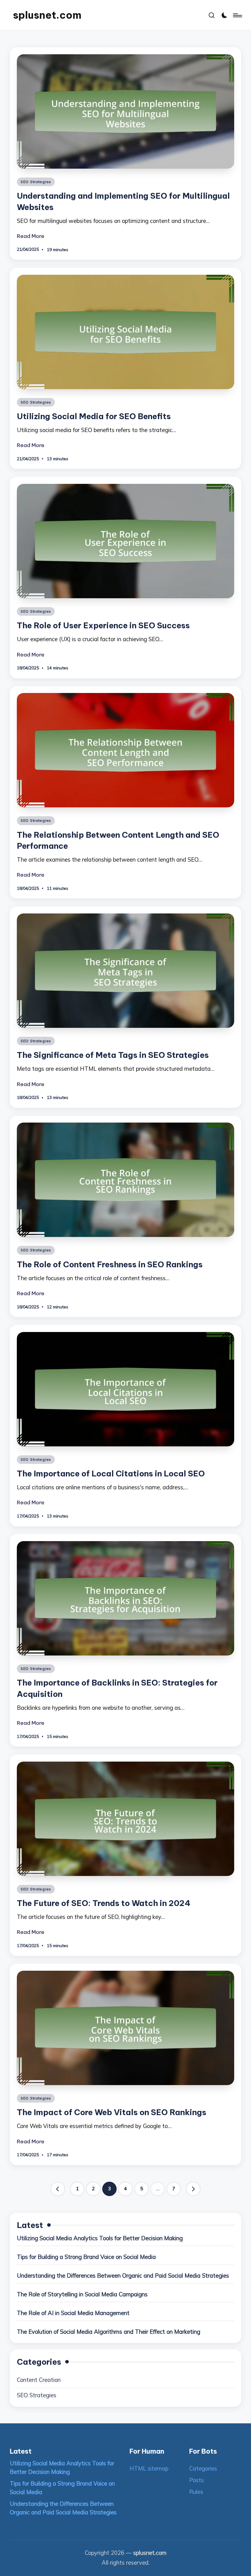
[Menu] (237, 15)
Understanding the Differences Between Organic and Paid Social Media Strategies (123, 2276)
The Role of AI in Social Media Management (73, 2313)
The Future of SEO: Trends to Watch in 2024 (104, 1903)
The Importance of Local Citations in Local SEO (111, 1474)
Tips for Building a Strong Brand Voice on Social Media (86, 2257)
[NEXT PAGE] (193, 2189)
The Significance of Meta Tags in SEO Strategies (113, 1055)
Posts (197, 2480)
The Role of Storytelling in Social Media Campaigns (82, 2294)
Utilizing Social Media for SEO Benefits (94, 416)
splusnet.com (47, 15)
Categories (203, 2469)
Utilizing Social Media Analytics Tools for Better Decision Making (100, 2238)
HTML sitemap (149, 2469)
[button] (58, 2189)
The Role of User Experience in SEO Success (103, 625)
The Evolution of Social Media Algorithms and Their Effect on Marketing (109, 2332)
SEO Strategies (36, 182)
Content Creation (39, 2380)
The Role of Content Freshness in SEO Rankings (110, 1264)
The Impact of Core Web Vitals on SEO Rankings (112, 2112)
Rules (196, 2492)
